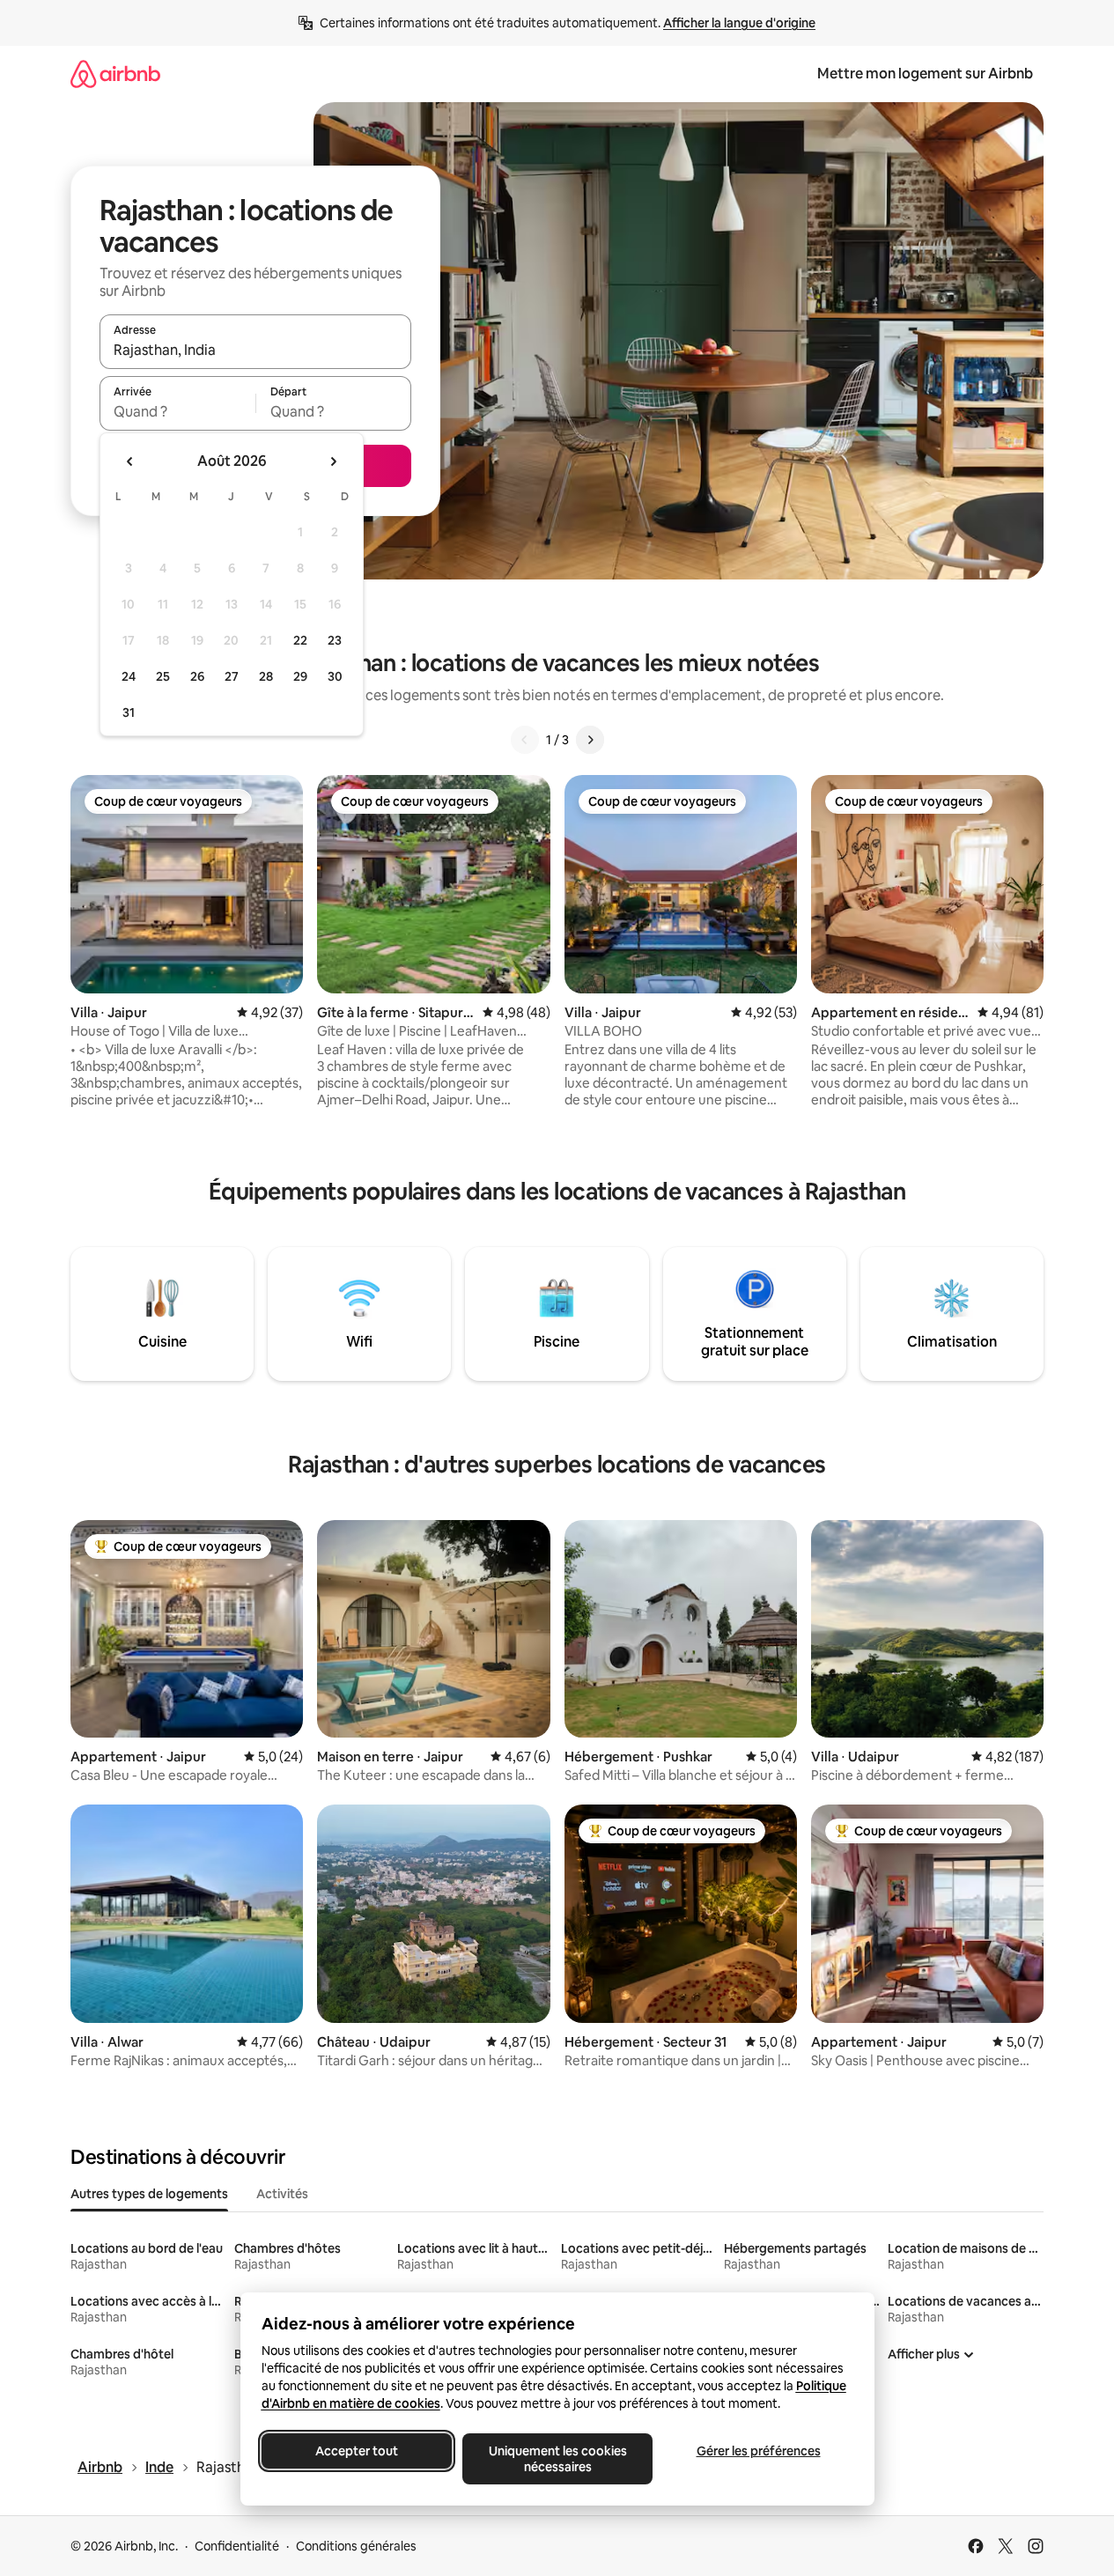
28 (266, 676)
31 (129, 712)
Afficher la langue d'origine (739, 23)
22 (300, 640)
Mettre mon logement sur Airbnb (925, 74)
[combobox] (255, 350)
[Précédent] (525, 740)
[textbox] (177, 411)
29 (300, 676)
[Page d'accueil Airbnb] (115, 74)
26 (197, 676)
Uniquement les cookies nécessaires (557, 2459)
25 (163, 676)
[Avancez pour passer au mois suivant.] (333, 461)
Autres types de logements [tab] (149, 2194)
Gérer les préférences (758, 2451)
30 (335, 676)
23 (335, 640)
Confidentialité (237, 2546)
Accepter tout (357, 2451)
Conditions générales (356, 2546)
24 (129, 676)
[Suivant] (590, 740)
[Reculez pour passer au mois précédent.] (130, 461)
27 (232, 676)
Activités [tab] (282, 2194)
